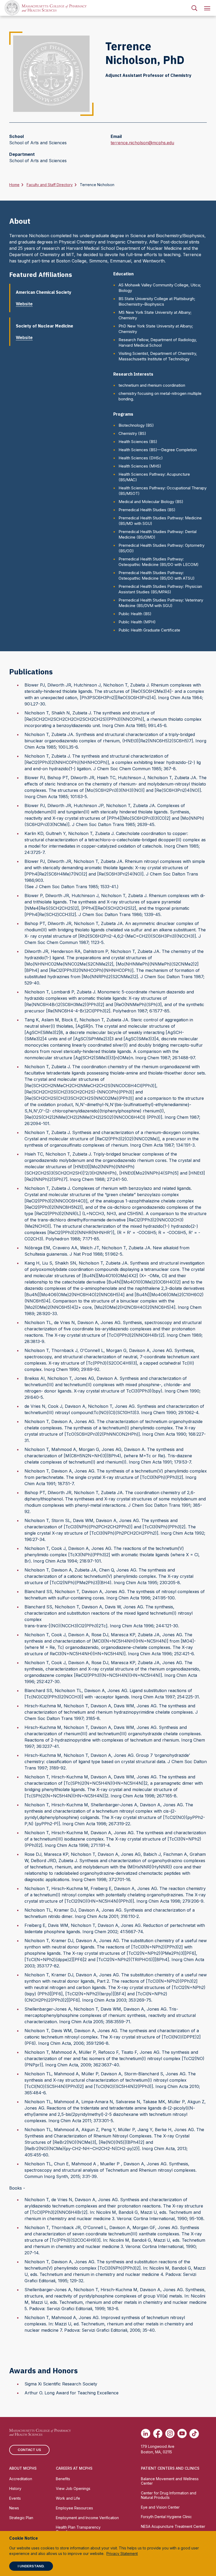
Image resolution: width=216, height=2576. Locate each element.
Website (24, 304)
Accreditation (21, 2479)
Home (14, 185)
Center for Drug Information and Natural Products (169, 2495)
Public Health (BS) (135, 614)
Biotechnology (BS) (136, 425)
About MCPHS (23, 2468)
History (15, 2488)
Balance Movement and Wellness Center (170, 2481)
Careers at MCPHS (74, 2468)
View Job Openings (73, 2488)
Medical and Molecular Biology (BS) (151, 502)
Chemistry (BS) (132, 433)
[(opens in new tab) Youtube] (182, 2434)
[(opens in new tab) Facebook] (158, 2434)
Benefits (63, 2479)
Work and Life (68, 2498)
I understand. (31, 2566)
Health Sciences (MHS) (140, 466)
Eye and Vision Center (160, 2507)
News (14, 2508)
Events (15, 2498)
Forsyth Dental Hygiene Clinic (166, 2517)
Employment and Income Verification (87, 2518)
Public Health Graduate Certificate (149, 630)
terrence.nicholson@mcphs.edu (142, 143)
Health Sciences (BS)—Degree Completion (158, 450)
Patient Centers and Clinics (170, 2468)
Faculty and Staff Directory (50, 185)
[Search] (194, 8)
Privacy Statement (122, 2553)
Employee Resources (74, 2508)
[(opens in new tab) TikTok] (194, 2434)
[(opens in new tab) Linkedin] (146, 2434)
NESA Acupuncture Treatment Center (173, 2526)
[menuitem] (194, 8)
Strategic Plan (21, 2518)
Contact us (29, 2450)
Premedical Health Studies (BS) (147, 510)
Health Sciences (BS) (138, 442)
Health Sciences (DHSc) (141, 458)
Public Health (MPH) (137, 622)
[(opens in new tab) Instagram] (170, 2434)
